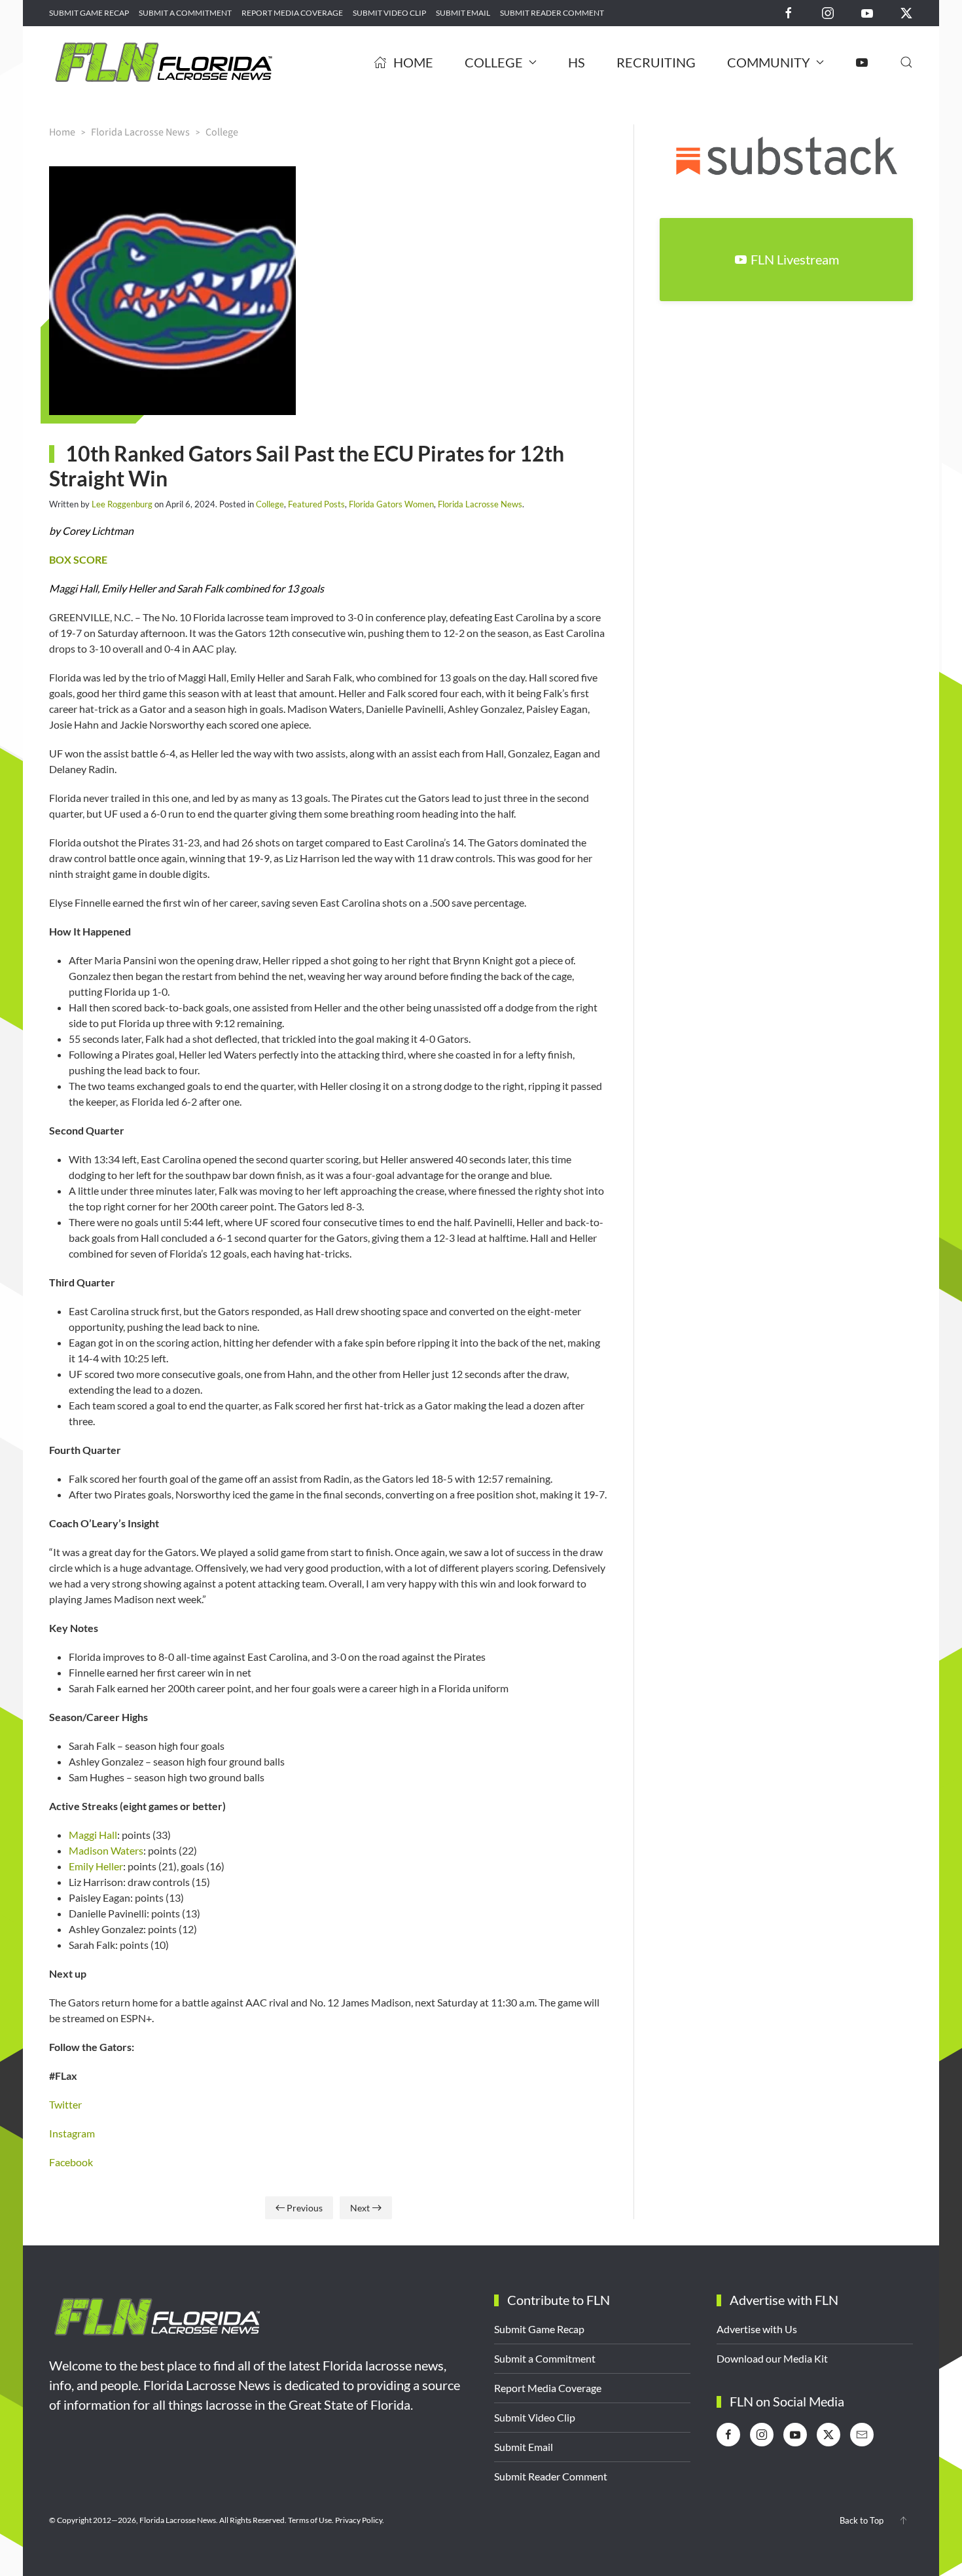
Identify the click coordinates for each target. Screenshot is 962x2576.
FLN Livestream (795, 259)
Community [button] (769, 62)
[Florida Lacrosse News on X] (906, 12)
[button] (906, 62)
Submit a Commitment (185, 13)
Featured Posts (316, 504)
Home (413, 62)
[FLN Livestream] (862, 62)
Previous (305, 2208)
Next (360, 2208)
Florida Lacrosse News (480, 504)
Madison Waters (106, 1850)
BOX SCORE (78, 559)
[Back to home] (164, 62)
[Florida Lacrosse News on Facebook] (789, 12)
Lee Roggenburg (122, 504)
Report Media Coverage (292, 13)
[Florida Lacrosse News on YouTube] (867, 12)
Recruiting (656, 62)
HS (577, 62)
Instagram (72, 2133)
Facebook (71, 2162)
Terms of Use (310, 2520)
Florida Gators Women (391, 504)
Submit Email (463, 13)
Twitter (65, 2104)
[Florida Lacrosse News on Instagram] (828, 12)
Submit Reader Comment (552, 13)
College (270, 504)
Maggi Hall (93, 1835)
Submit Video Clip (389, 13)
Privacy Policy (359, 2520)
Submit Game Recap (89, 13)
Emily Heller (96, 1866)
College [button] (494, 62)
